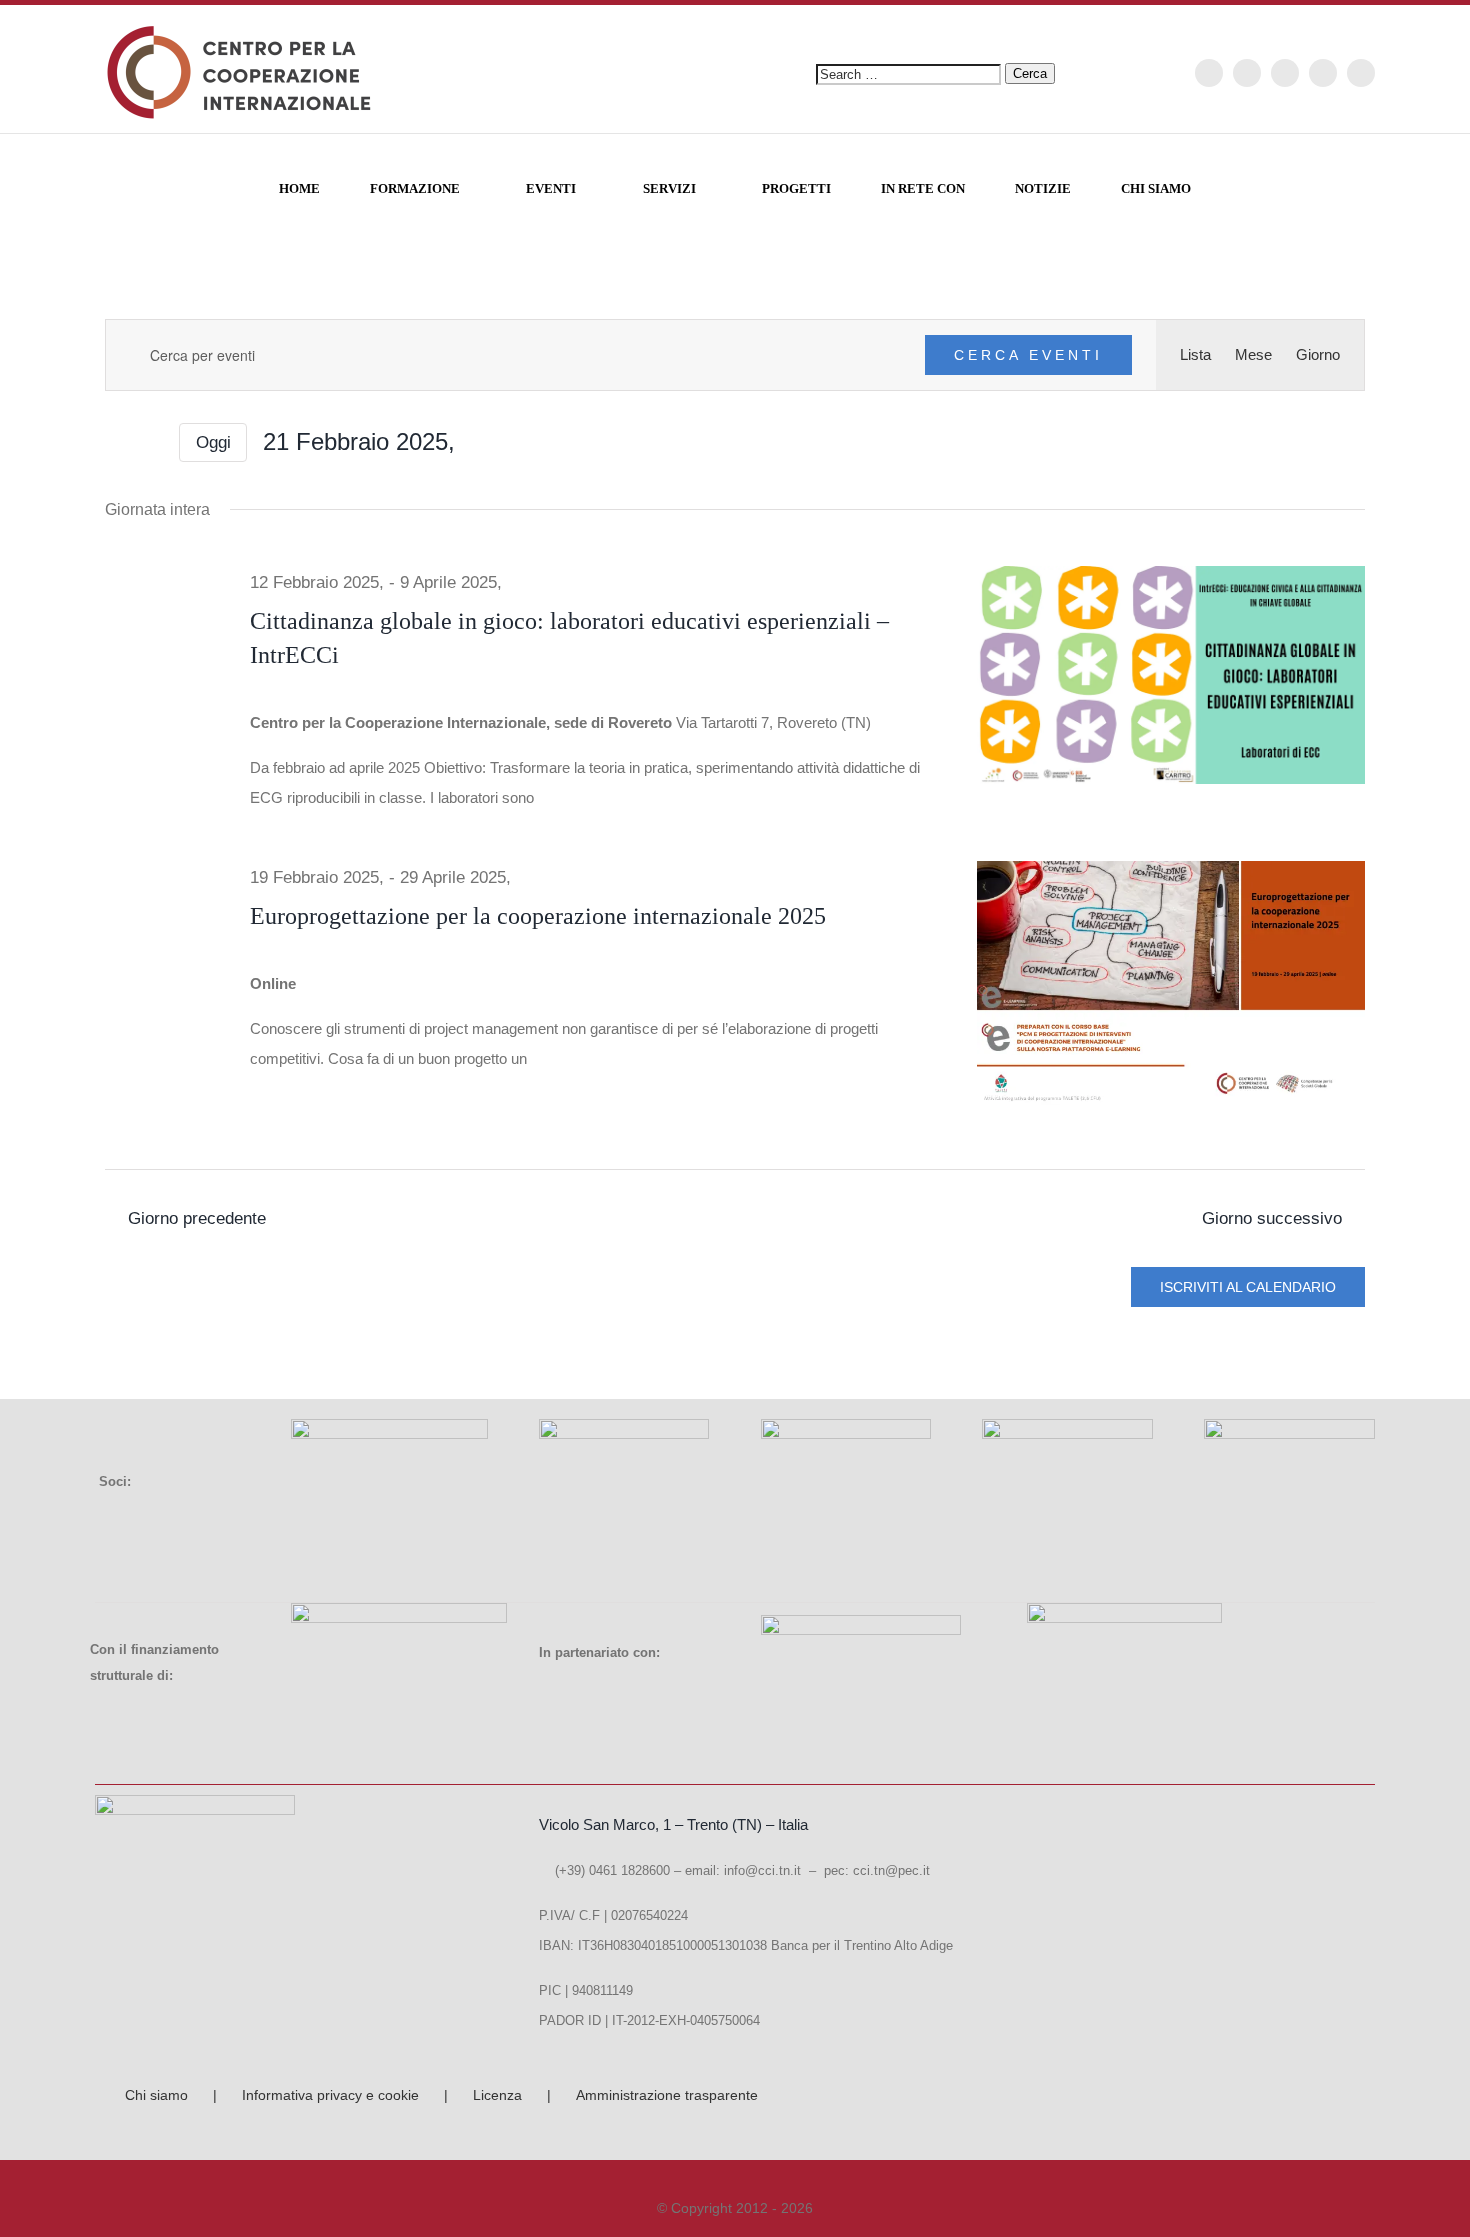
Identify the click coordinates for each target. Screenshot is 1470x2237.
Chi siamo (156, 2095)
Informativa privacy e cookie (330, 2095)
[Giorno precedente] (117, 443)
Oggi (213, 442)
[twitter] (1247, 73)
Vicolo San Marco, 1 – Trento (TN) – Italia (673, 1824)
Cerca (1030, 73)
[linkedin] (1361, 73)
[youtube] (1323, 73)
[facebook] (1209, 73)
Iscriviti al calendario (1248, 1287)
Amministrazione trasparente (667, 2095)
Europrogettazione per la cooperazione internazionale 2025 (538, 916)
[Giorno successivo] (151, 443)
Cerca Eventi (1028, 355)
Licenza (497, 2095)
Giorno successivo (1272, 1218)
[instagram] (1285, 73)
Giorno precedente (197, 1218)
